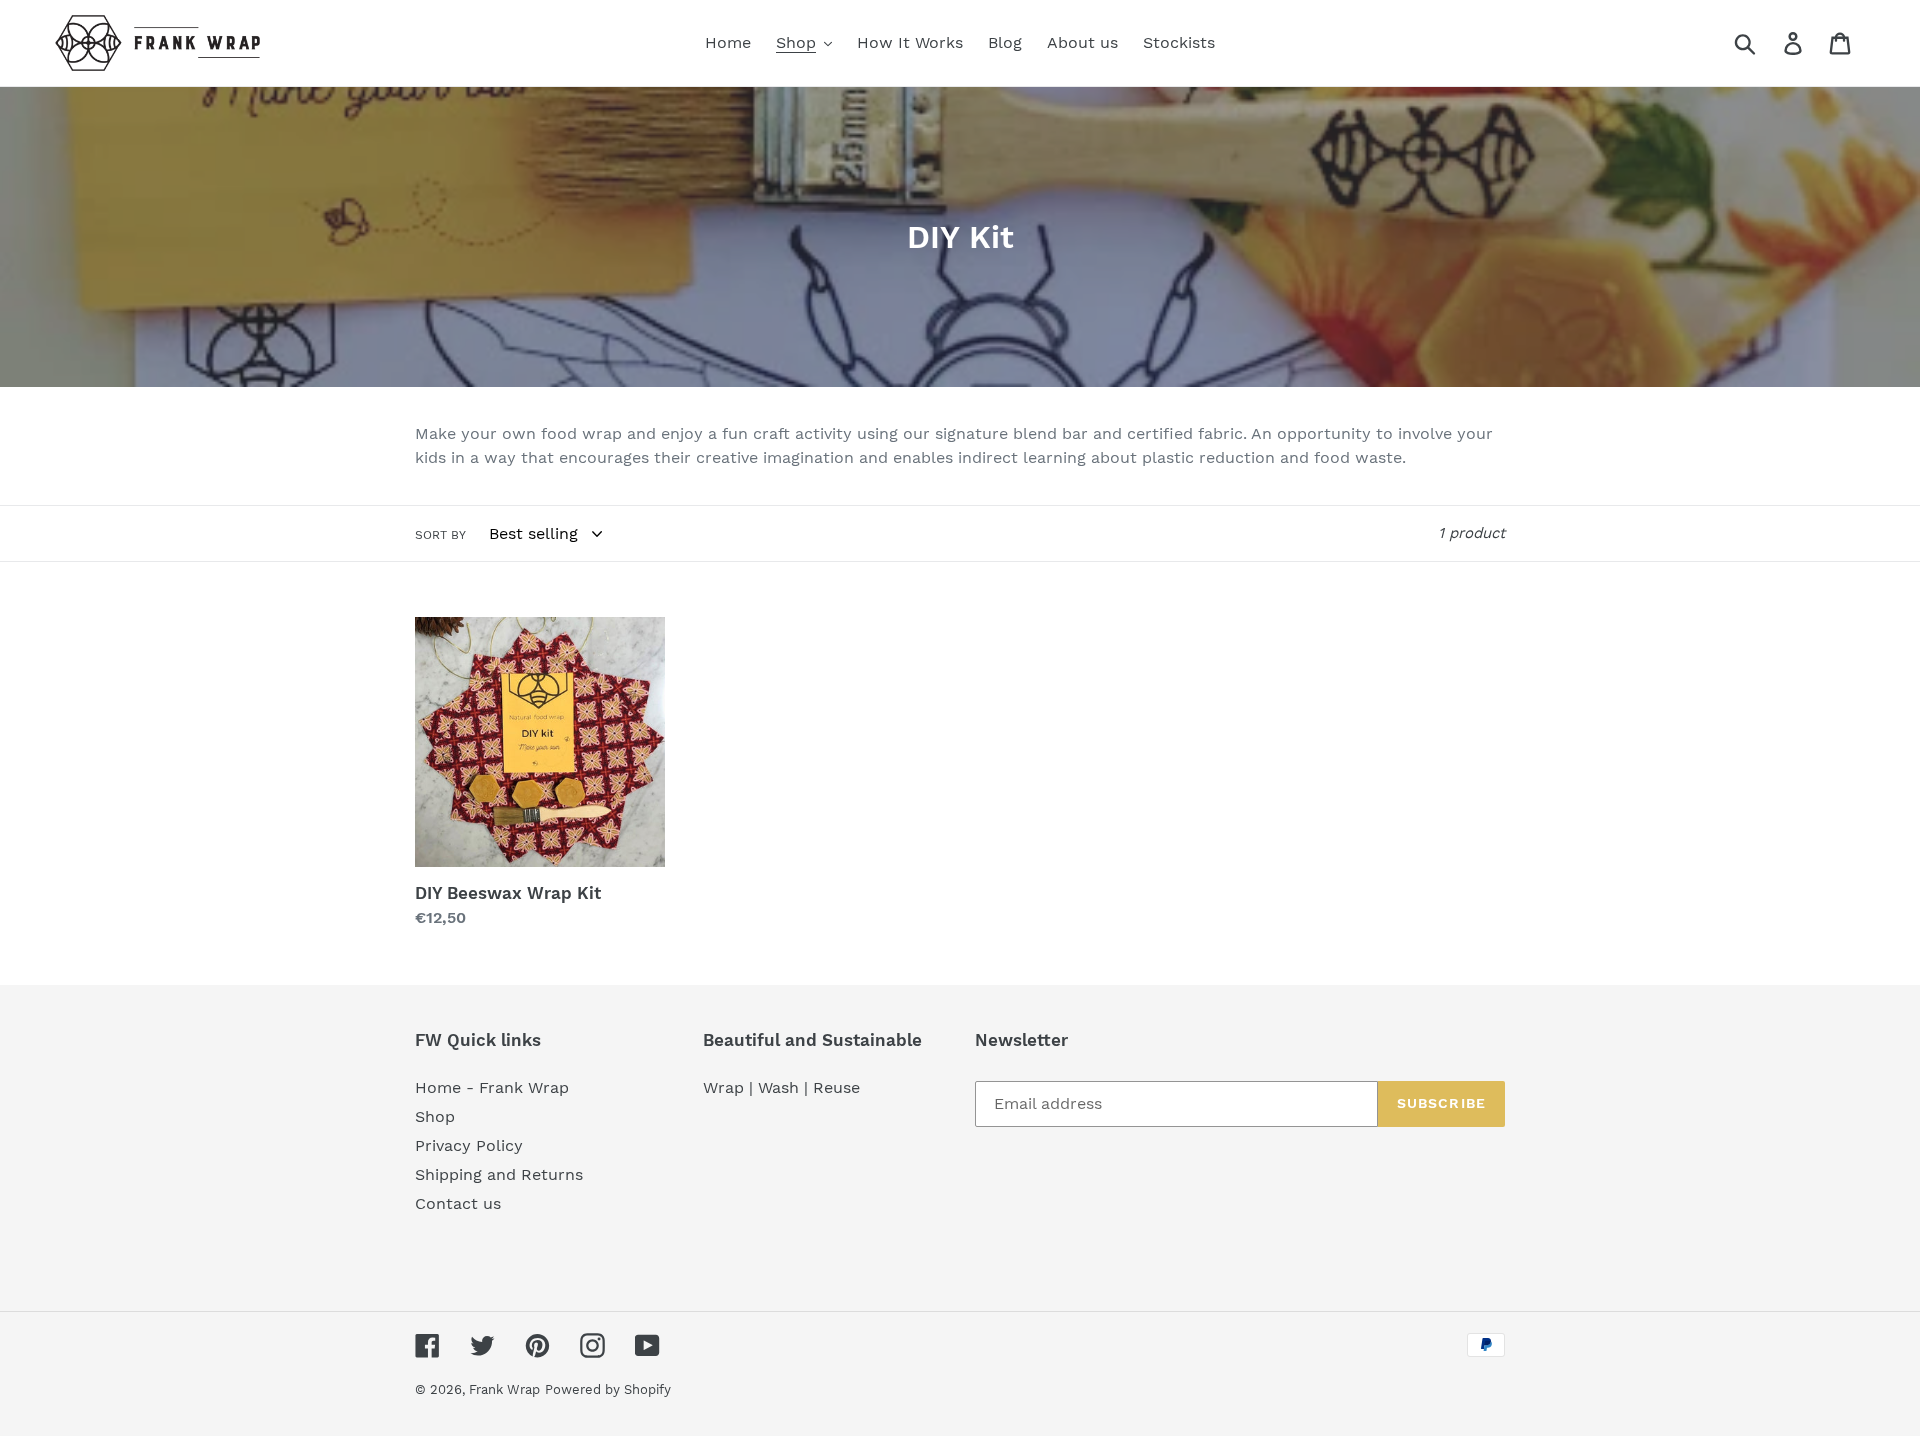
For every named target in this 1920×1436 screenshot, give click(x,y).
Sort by (440, 535)
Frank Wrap (504, 1389)
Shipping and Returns (499, 1174)
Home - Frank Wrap (492, 1087)
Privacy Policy (469, 1145)
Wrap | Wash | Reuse (781, 1087)
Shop (435, 1116)
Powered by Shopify (608, 1389)
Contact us (458, 1203)
